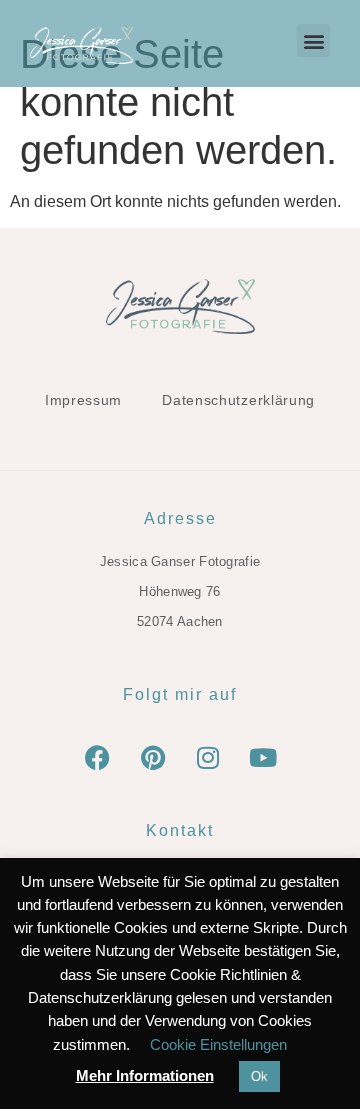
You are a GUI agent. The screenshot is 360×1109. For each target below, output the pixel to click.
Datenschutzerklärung (238, 400)
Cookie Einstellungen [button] (218, 1044)
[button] (313, 40)
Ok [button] (259, 1076)
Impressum (83, 400)
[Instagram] (208, 758)
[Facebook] (98, 758)
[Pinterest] (153, 758)
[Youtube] (263, 758)
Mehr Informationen (145, 1075)
